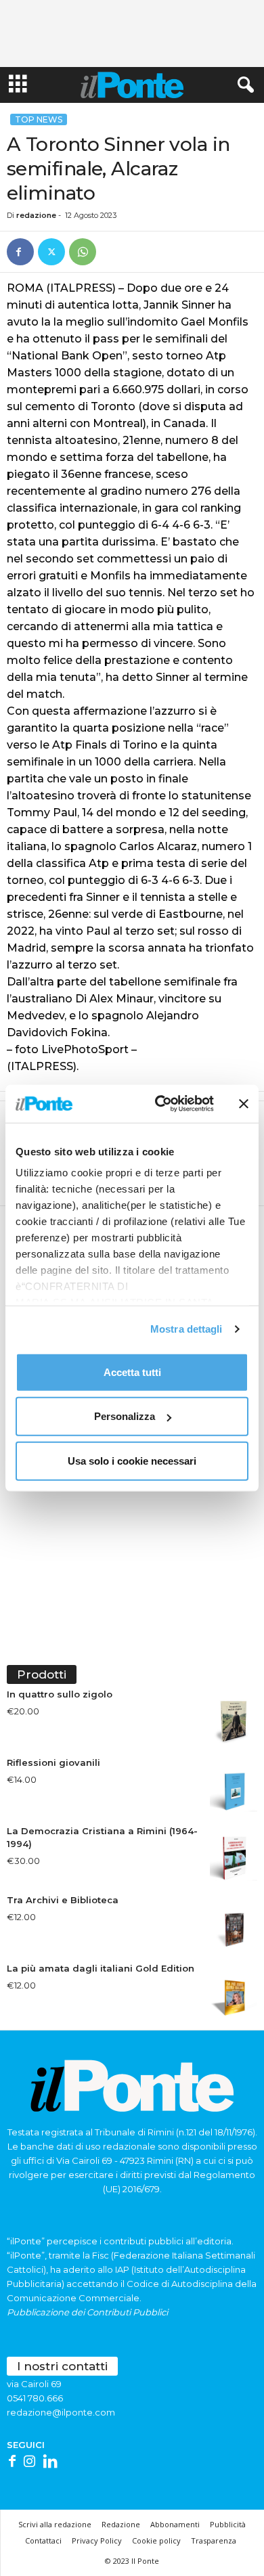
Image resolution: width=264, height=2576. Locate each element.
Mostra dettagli (186, 1329)
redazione (36, 215)
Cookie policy (156, 2540)
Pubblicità (228, 2524)
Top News (39, 119)
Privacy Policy (97, 2540)
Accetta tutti (132, 1372)
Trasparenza (214, 2540)
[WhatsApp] (83, 252)
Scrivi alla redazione (55, 2524)
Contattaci (43, 2540)
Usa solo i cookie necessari (132, 1460)
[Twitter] (51, 252)
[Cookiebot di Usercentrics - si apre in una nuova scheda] (160, 1104)
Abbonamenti (175, 2524)
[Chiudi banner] (244, 1104)
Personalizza (125, 1416)
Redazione (121, 2524)
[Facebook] (20, 252)
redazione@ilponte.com (61, 2412)
